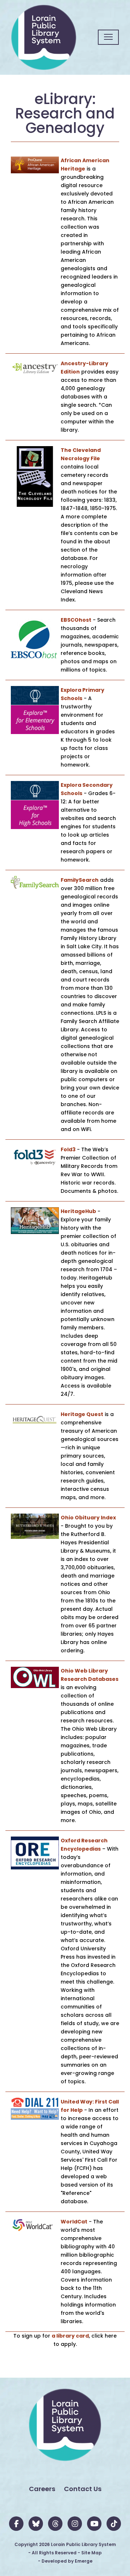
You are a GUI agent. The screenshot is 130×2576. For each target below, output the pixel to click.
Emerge (84, 2561)
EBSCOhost (76, 620)
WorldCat (74, 2222)
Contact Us (83, 2489)
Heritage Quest (82, 1414)
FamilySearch (80, 880)
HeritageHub (78, 1211)
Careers (42, 2489)
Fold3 (68, 1149)
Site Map (92, 2553)
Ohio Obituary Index (88, 1518)
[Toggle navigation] (108, 37)
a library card (70, 2336)
